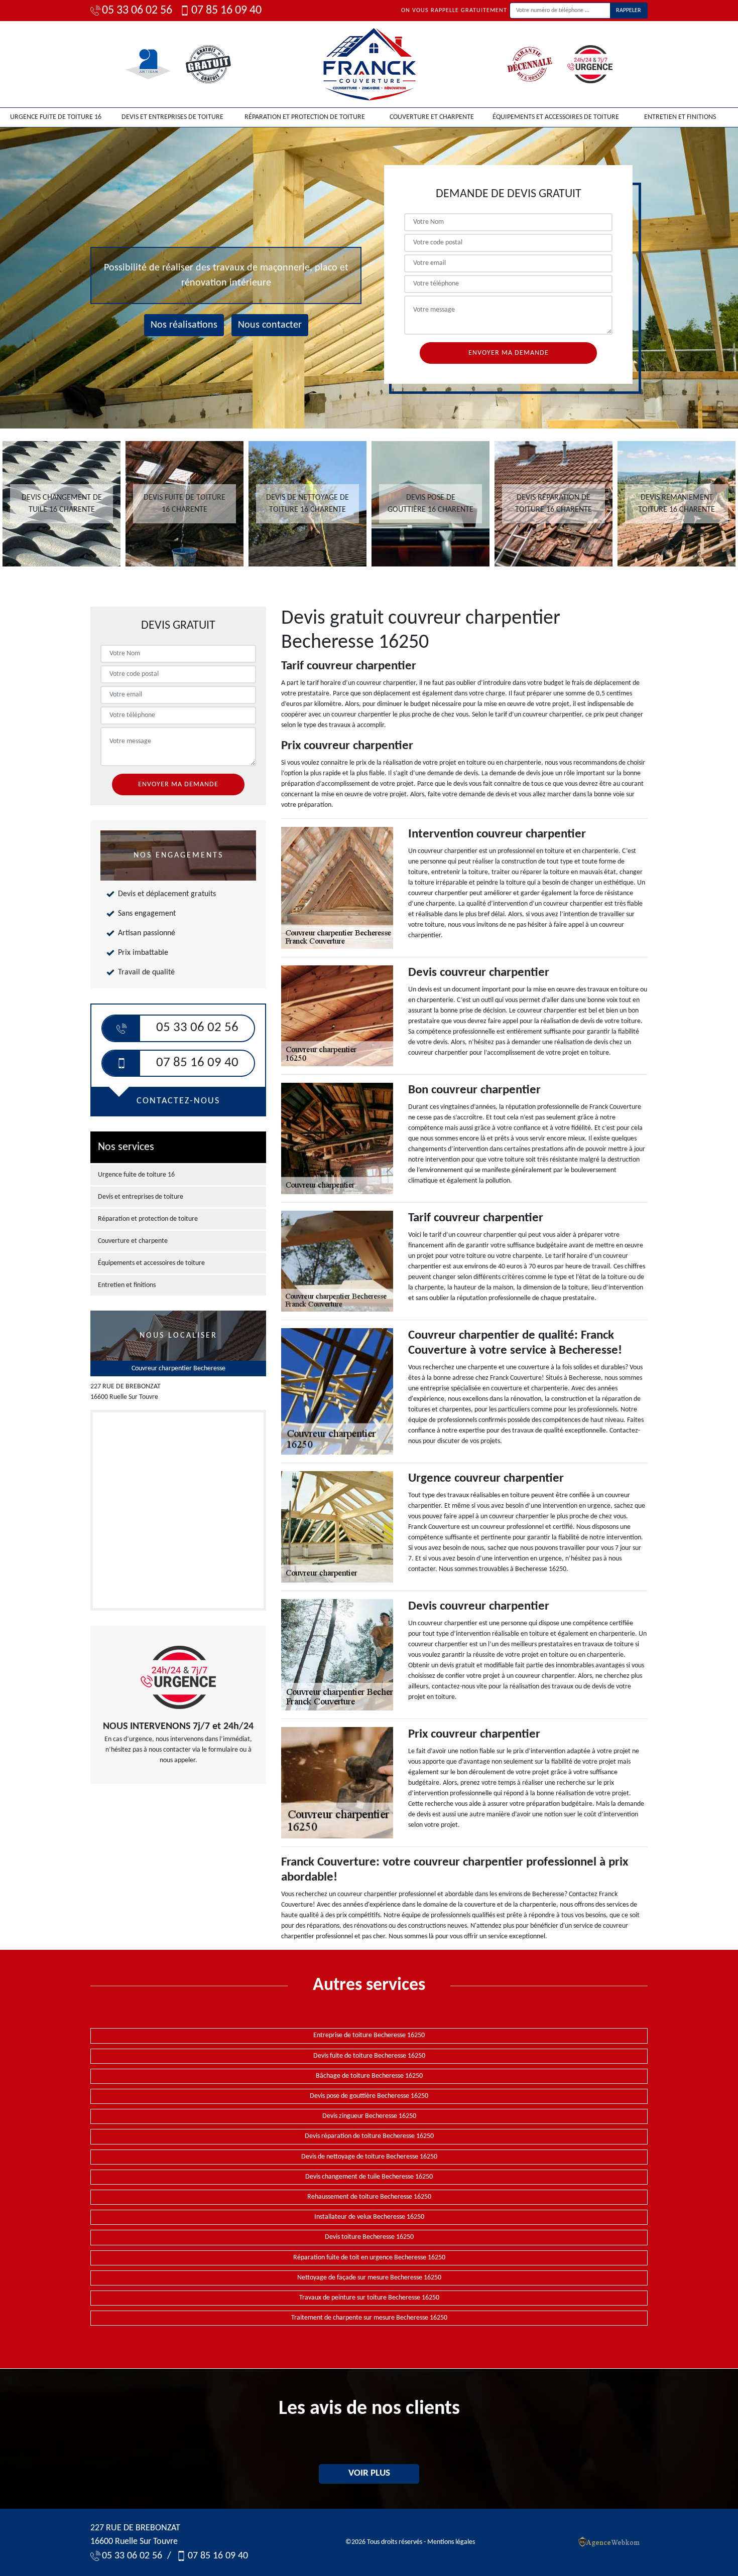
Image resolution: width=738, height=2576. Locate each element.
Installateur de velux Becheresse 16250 (369, 2217)
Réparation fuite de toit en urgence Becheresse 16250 (369, 2258)
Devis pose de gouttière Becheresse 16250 (369, 2096)
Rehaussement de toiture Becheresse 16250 (369, 2197)
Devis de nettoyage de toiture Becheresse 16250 (369, 2157)
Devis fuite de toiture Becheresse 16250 (369, 2056)
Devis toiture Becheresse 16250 (369, 2237)
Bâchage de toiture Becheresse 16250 (369, 2076)
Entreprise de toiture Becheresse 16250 (369, 2035)
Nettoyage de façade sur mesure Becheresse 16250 (369, 2278)
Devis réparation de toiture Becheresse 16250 (369, 2136)
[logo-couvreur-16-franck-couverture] (369, 64)
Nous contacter (270, 325)
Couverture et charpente (432, 117)
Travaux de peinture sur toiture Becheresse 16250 (369, 2298)
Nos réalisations (184, 325)
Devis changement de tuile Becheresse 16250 (369, 2177)
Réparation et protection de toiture (305, 117)
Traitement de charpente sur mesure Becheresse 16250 (369, 2318)
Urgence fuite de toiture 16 (56, 117)
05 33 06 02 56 (137, 11)
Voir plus (369, 2473)
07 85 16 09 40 (226, 11)
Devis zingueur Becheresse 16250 (369, 2116)
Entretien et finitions (680, 117)
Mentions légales (451, 2542)
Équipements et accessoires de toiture (556, 117)
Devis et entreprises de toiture (172, 117)
